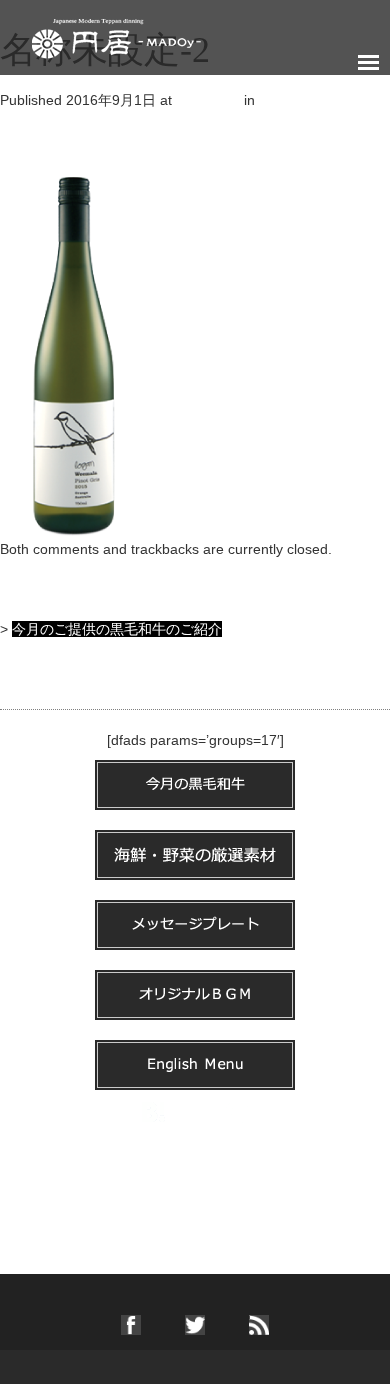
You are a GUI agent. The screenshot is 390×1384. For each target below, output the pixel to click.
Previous (36, 140)
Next (23, 160)
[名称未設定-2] (73, 353)
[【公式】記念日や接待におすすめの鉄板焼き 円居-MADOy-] (116, 34)
